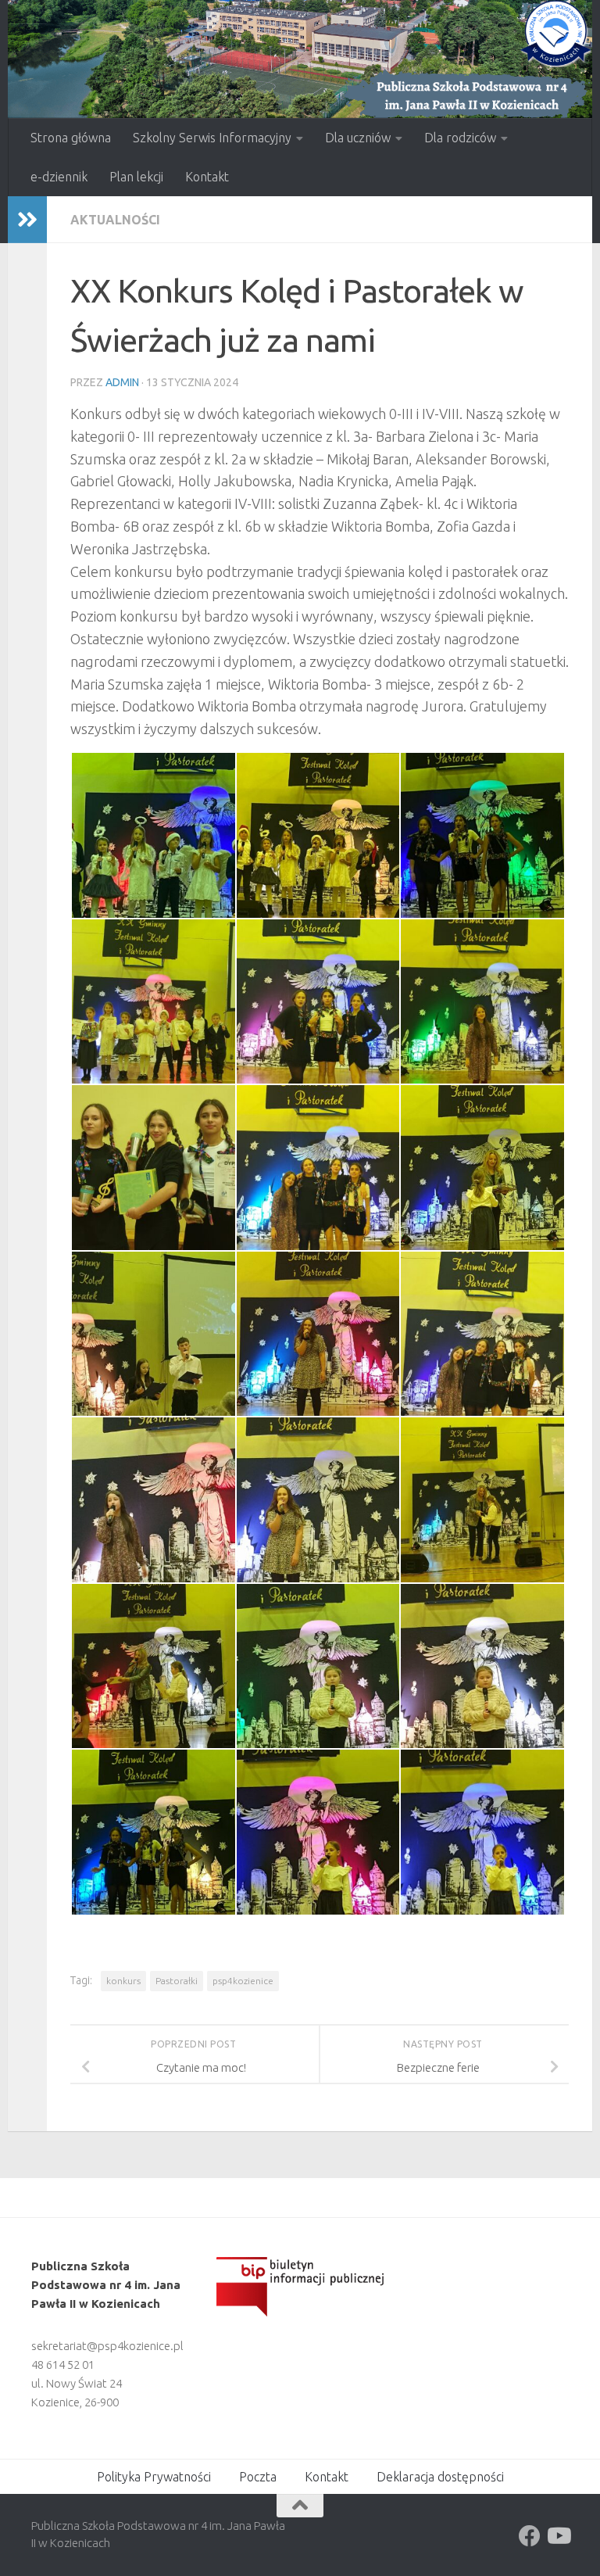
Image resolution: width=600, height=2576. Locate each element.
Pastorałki (177, 1981)
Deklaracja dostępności (440, 2477)
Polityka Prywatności (154, 2477)
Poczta (258, 2477)
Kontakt (207, 177)
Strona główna (71, 138)
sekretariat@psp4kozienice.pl (107, 2346)
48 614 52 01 (63, 2365)
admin (122, 382)
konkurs (123, 1981)
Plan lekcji (136, 177)
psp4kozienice (243, 1981)
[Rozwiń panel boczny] (27, 220)
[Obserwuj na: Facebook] (530, 2536)
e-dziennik (59, 177)
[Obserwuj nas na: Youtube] (558, 2536)
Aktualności (115, 220)
